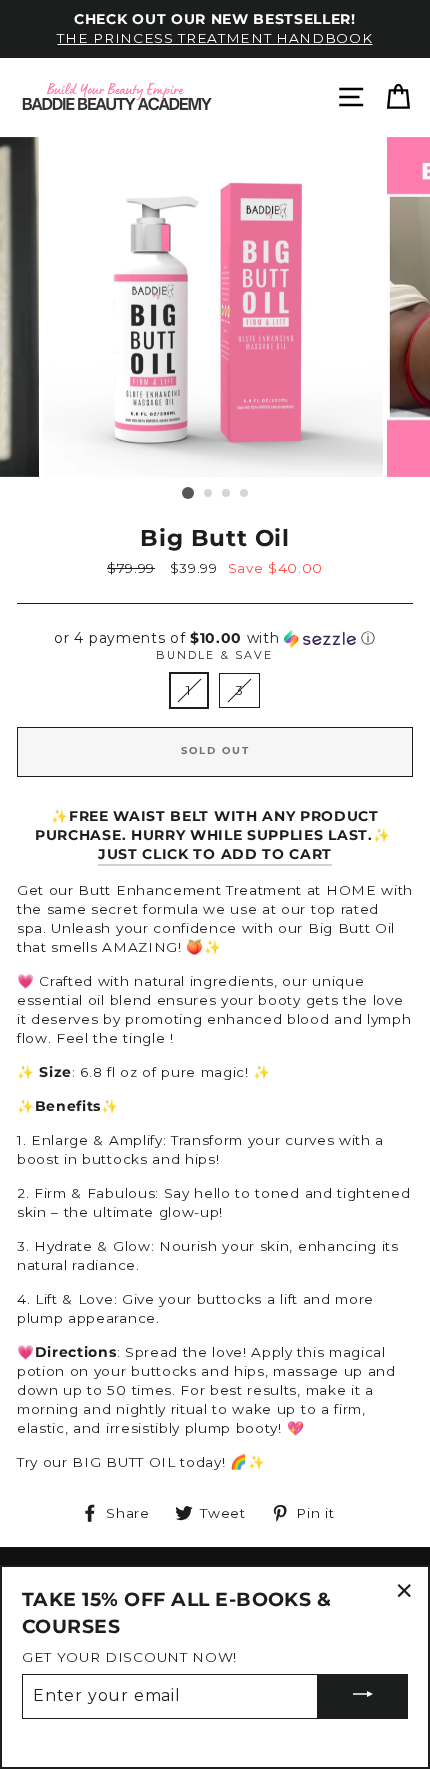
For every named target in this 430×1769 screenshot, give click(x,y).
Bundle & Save (214, 655)
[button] (215, 638)
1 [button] (188, 493)
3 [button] (227, 494)
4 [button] (245, 494)
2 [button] (209, 494)
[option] (215, 29)
